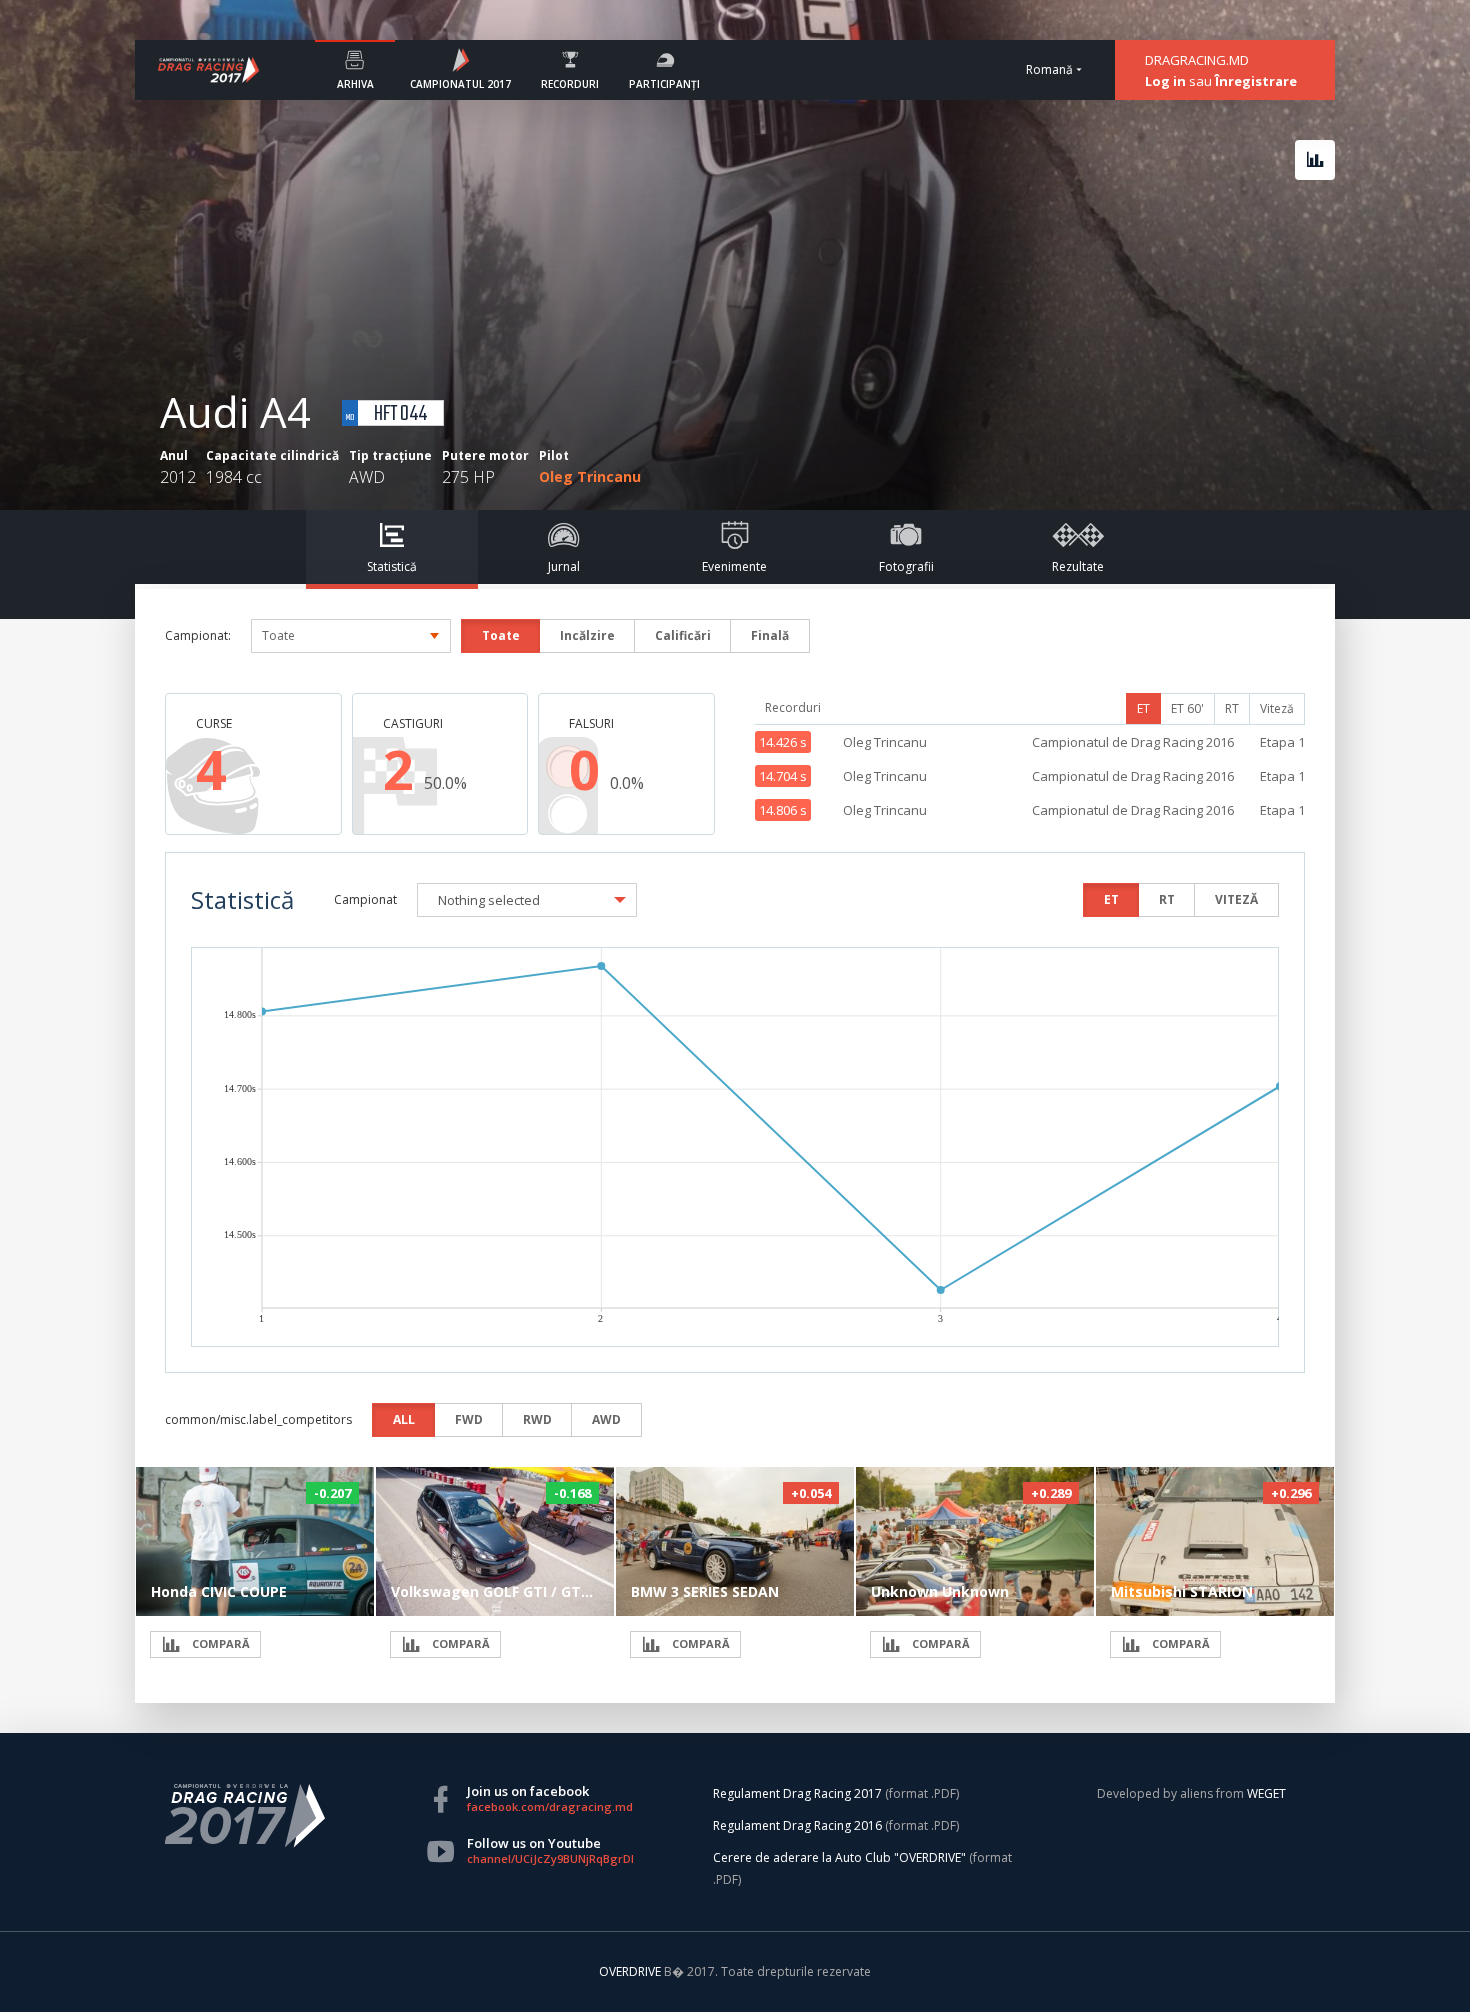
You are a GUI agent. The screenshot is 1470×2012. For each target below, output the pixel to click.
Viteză (1277, 708)
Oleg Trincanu (590, 476)
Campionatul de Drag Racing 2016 (1133, 742)
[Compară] (1315, 160)
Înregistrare (1256, 81)
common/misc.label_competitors (258, 1419)
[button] (527, 900)
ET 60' (1187, 708)
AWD (606, 1419)
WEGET (1266, 1793)
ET (1143, 708)
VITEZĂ (1236, 899)
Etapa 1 (1282, 742)
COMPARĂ (219, 1643)
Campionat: (198, 635)
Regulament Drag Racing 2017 (797, 1793)
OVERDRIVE (631, 1971)
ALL (404, 1419)
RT (1232, 708)
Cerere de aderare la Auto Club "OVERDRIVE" (839, 1857)
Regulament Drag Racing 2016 (797, 1825)
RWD (537, 1419)
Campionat (365, 899)
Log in (1165, 81)
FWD (469, 1419)
